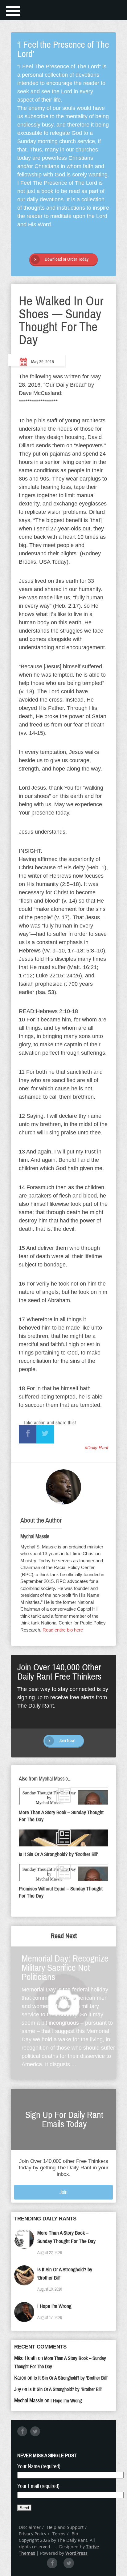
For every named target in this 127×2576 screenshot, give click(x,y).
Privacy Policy (33, 2534)
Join (63, 2192)
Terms (59, 2534)
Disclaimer (30, 2527)
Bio (75, 2534)
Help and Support (65, 2527)
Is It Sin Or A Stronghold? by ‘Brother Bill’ (71, 2378)
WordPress (76, 2553)
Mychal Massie (35, 1536)
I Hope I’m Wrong (54, 2306)
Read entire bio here (63, 1630)
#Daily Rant (96, 1448)
